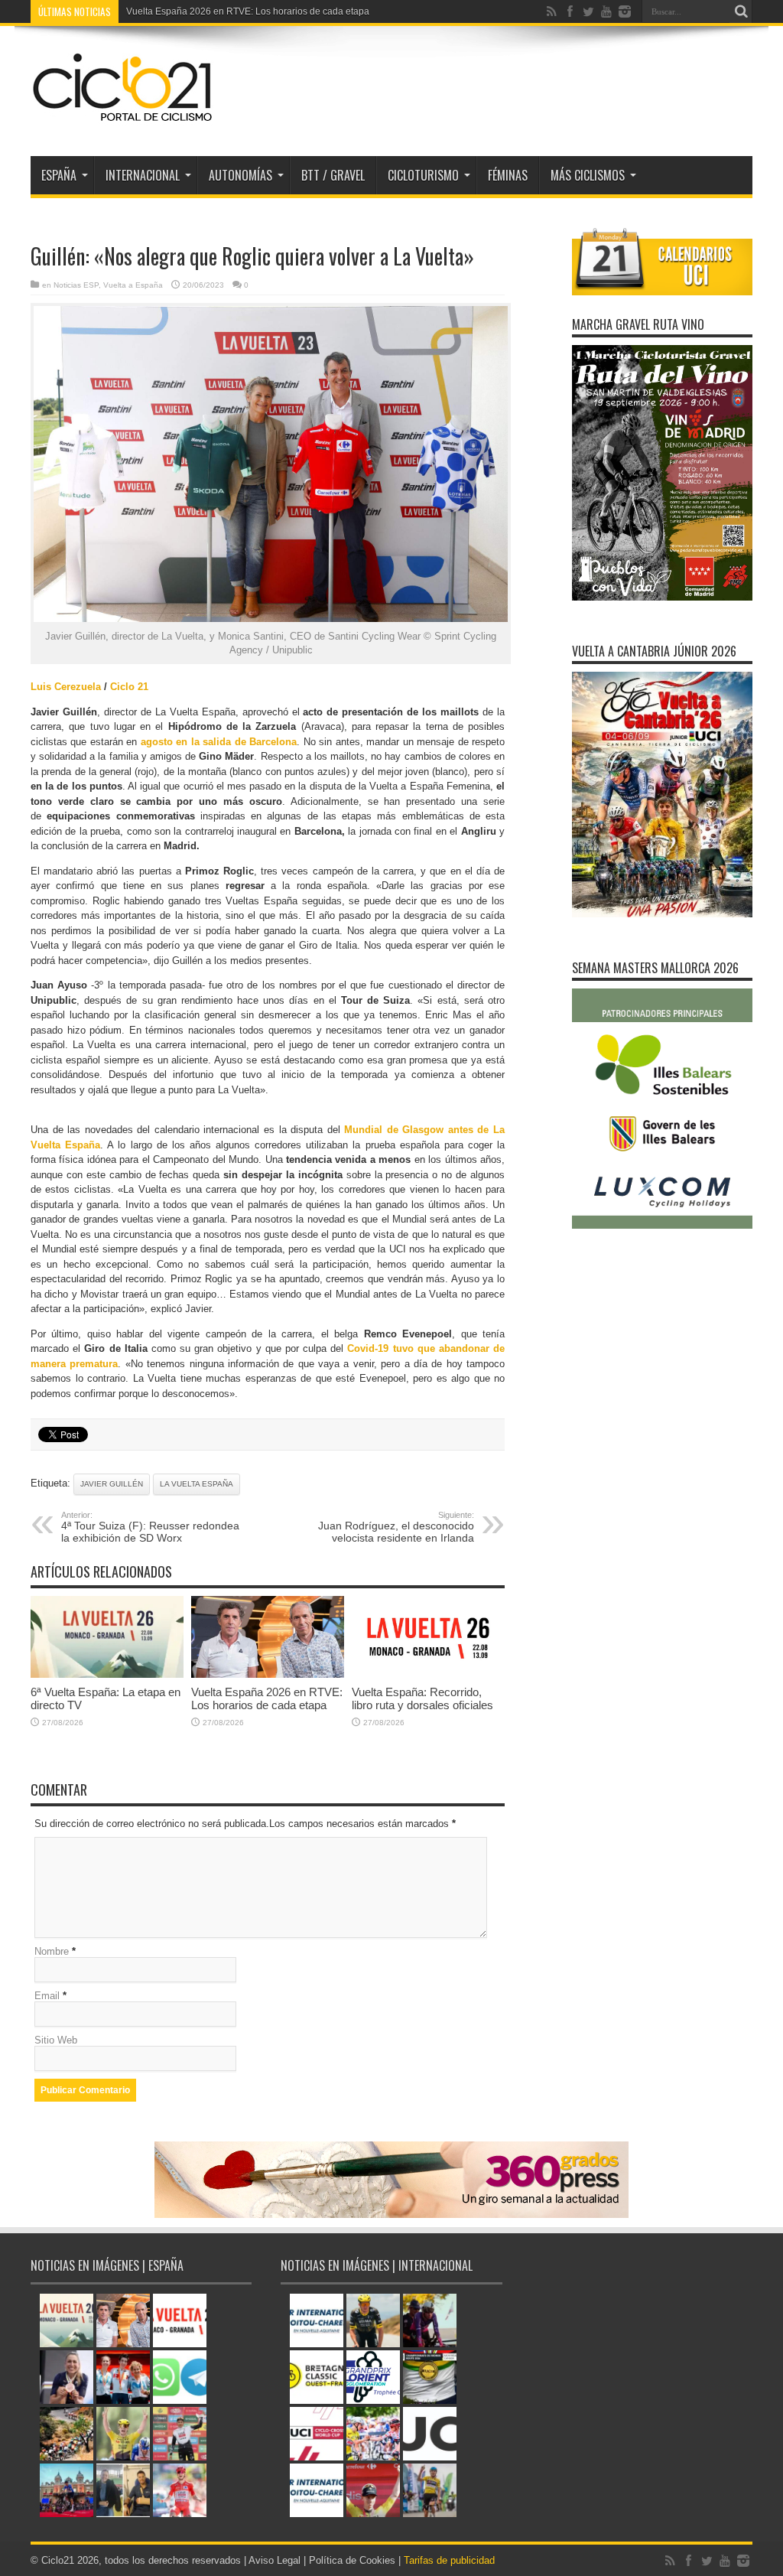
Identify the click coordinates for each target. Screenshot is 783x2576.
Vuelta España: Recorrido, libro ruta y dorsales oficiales (422, 1698)
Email (47, 1996)
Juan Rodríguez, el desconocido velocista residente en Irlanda (396, 1527)
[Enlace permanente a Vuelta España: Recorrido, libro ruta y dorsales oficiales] (428, 1674)
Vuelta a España (133, 285)
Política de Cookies (352, 2560)
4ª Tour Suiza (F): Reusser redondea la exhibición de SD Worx (150, 1527)
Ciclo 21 (128, 687)
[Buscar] (741, 11)
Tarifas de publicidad (449, 2560)
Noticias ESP (76, 285)
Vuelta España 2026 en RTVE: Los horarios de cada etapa (248, 11)
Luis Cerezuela (66, 687)
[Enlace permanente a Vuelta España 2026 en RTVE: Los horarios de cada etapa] (268, 1674)
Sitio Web (56, 2040)
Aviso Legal (275, 2560)
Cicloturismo (423, 175)
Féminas (508, 175)
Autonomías (240, 175)
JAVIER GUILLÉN (112, 1484)
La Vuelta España (197, 1484)
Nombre (52, 1951)
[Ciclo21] (123, 118)
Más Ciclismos (588, 175)
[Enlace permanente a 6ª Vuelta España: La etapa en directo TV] (107, 1674)
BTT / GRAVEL (333, 175)
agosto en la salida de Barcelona (219, 742)
